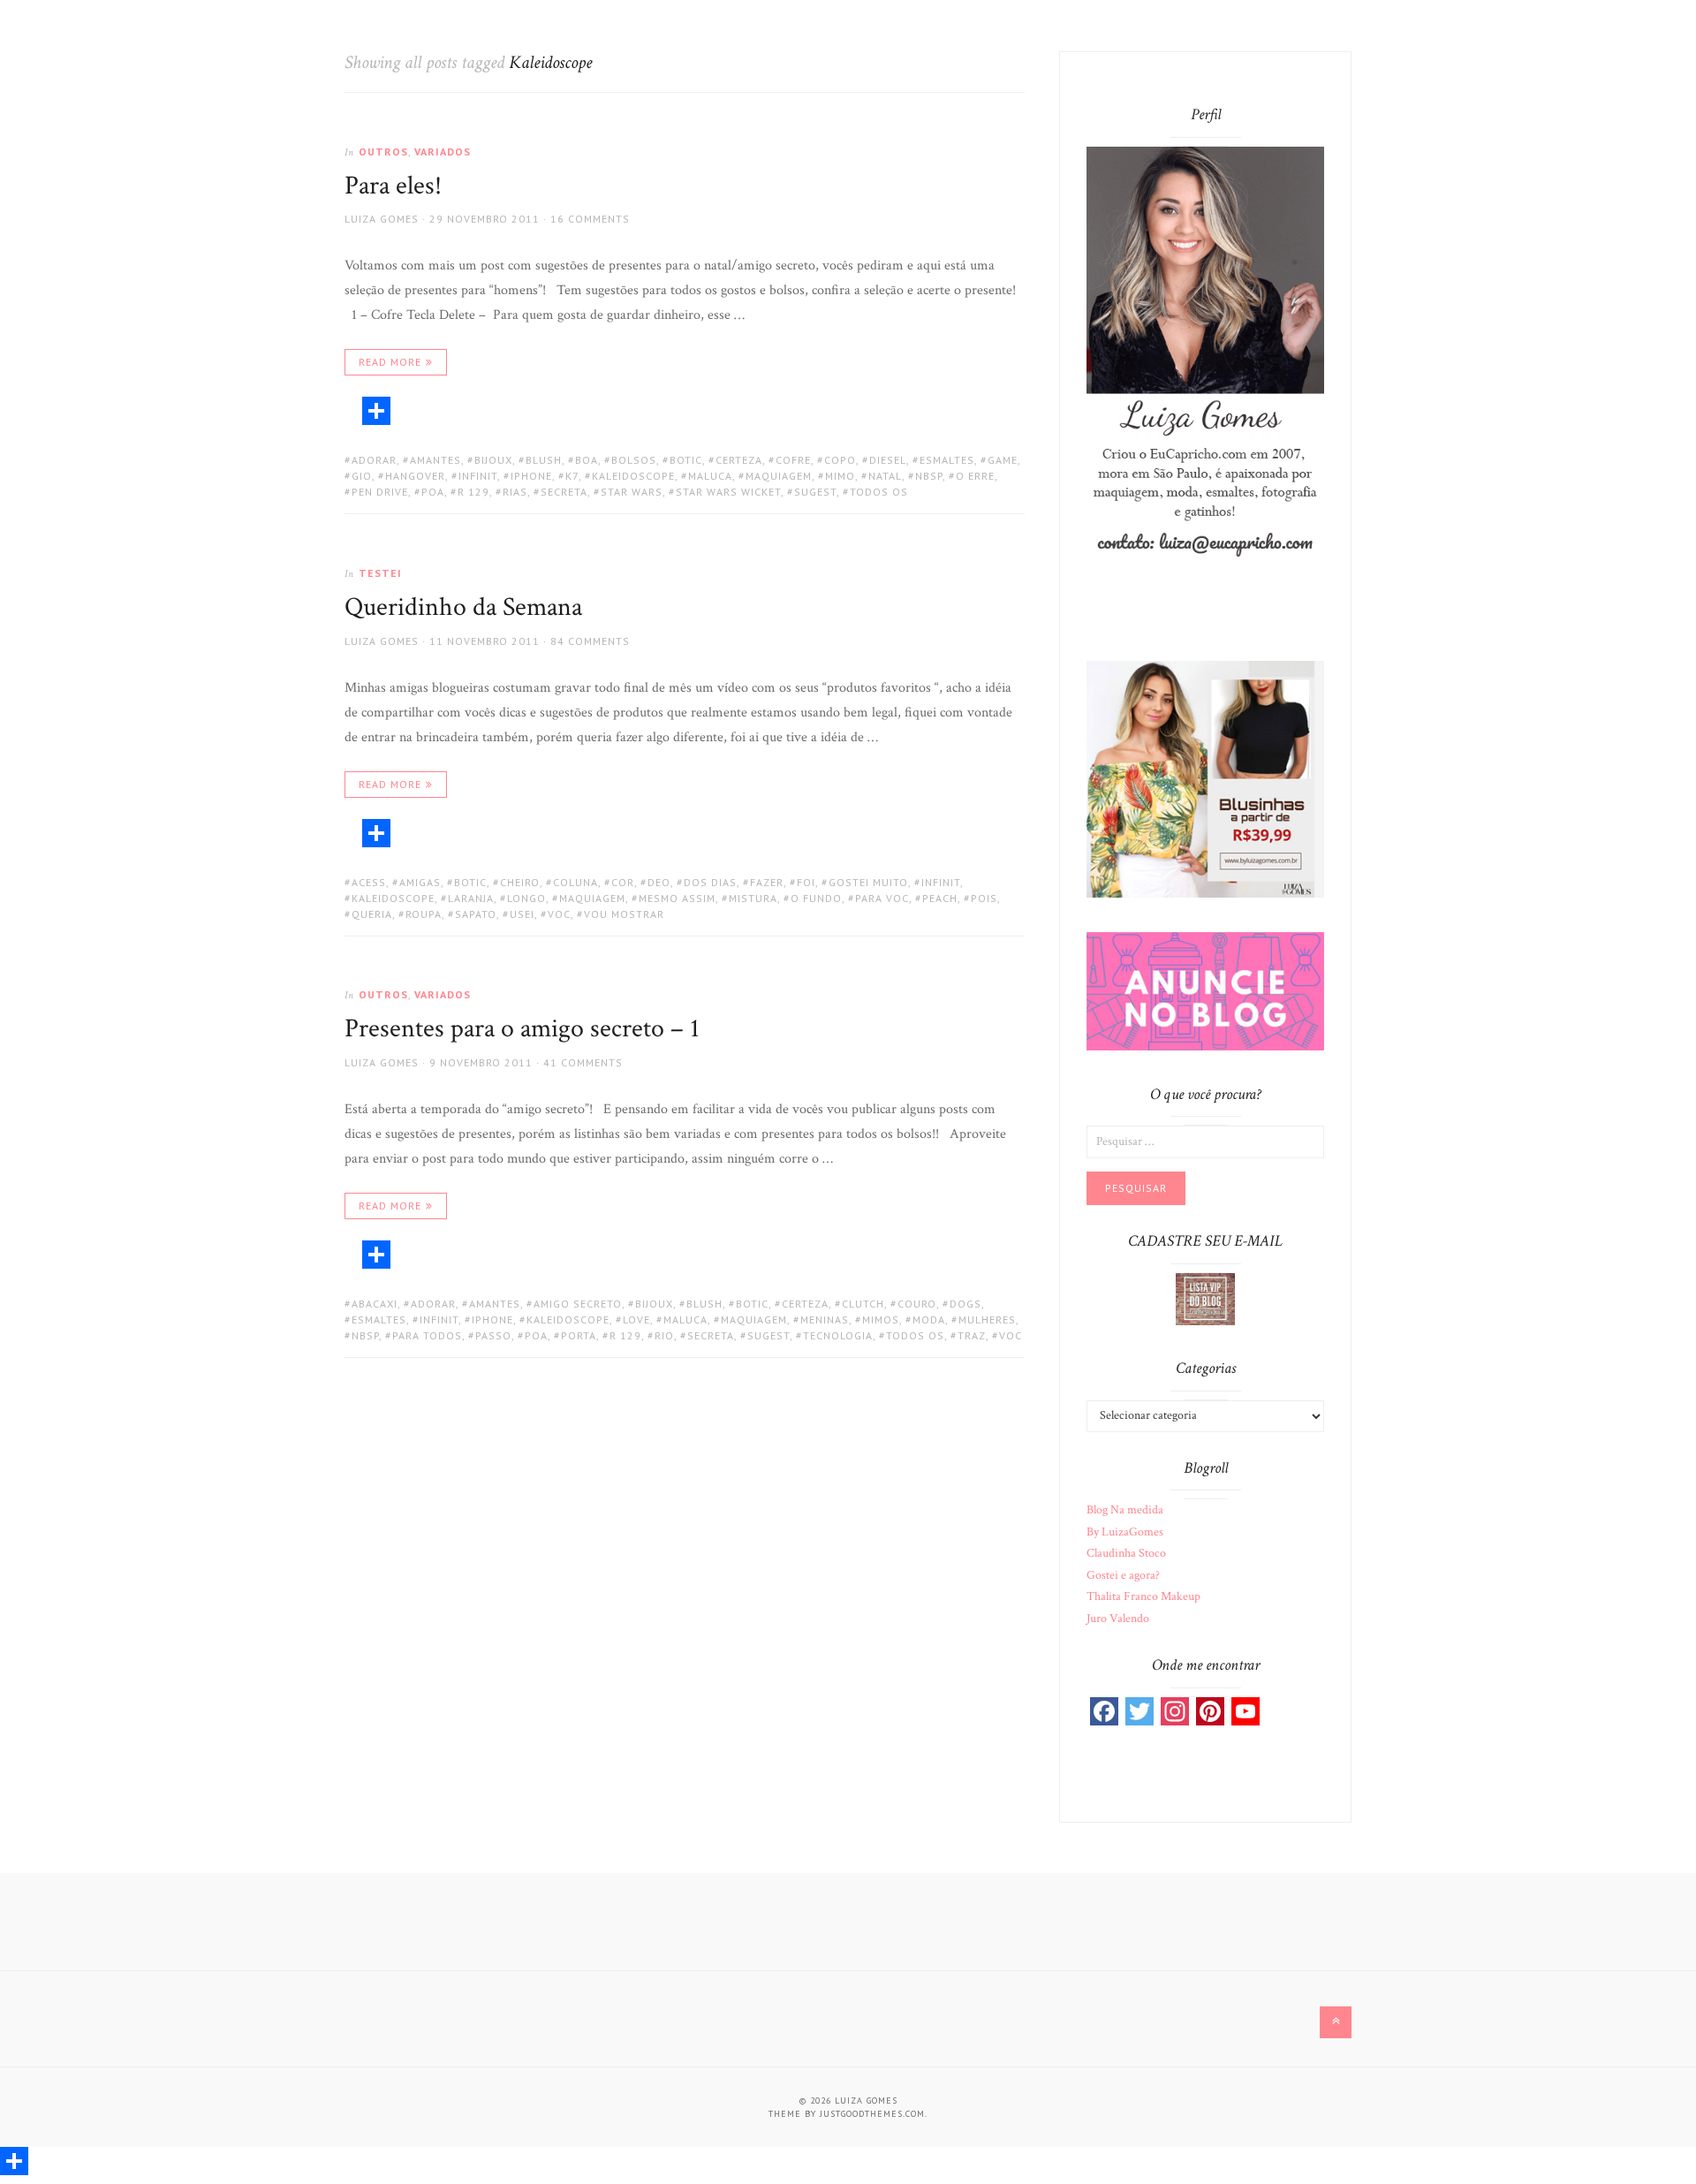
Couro (917, 1304)
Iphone (531, 476)
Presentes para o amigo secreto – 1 (522, 1029)
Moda (929, 1319)
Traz (972, 1335)
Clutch (863, 1304)
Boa (587, 460)
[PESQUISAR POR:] (1205, 1141)
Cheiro (520, 882)
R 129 (473, 492)
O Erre (975, 476)
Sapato (476, 914)
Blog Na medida (1125, 1510)
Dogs (965, 1304)
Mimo (840, 476)
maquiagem (779, 476)
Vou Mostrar (624, 914)
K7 (572, 476)
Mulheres (987, 1319)
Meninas (825, 1319)
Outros (383, 152)
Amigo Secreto (578, 1304)
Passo (493, 1335)
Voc (559, 914)
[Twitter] (1139, 1711)
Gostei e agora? (1123, 1575)
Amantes (435, 460)
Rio (664, 1335)
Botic (686, 460)
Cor (623, 882)
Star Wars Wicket (728, 492)
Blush (544, 460)
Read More (390, 362)
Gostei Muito (868, 882)
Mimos (881, 1319)
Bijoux (493, 460)
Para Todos (427, 1335)
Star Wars (632, 492)
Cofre (793, 460)
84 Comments (590, 641)
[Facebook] (1104, 1711)
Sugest (815, 492)
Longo (526, 898)
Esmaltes (947, 460)
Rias (515, 492)
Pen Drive (380, 492)
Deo (659, 882)
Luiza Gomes (382, 219)
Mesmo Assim (677, 898)
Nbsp (929, 476)
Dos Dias (710, 882)
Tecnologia (838, 1335)
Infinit (478, 476)
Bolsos (634, 460)
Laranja (471, 898)
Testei (380, 573)
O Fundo (816, 898)
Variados (443, 152)
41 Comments (583, 1062)
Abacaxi (375, 1304)
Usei (522, 914)
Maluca (710, 476)
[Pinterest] (1210, 1711)
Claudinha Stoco (1126, 1553)
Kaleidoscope (633, 476)
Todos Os (879, 492)
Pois (984, 898)
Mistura (753, 898)
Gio (362, 476)
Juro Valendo (1118, 1619)
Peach (940, 898)
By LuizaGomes (1125, 1532)
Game (1003, 460)
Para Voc (882, 898)
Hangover (415, 476)
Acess (369, 882)
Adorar (374, 460)
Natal (885, 476)
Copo (840, 460)
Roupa (424, 914)
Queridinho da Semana (463, 607)
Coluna (575, 882)
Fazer (767, 882)
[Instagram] (1175, 1711)
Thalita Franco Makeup (1143, 1596)
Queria (372, 914)
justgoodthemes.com (872, 2114)
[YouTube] (1245, 1711)
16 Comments (590, 219)
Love (636, 1319)
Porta (579, 1335)
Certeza (739, 460)
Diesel (888, 460)
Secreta (564, 492)
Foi (806, 882)
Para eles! (393, 186)
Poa (433, 492)
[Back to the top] (1336, 2022)
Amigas (420, 882)
